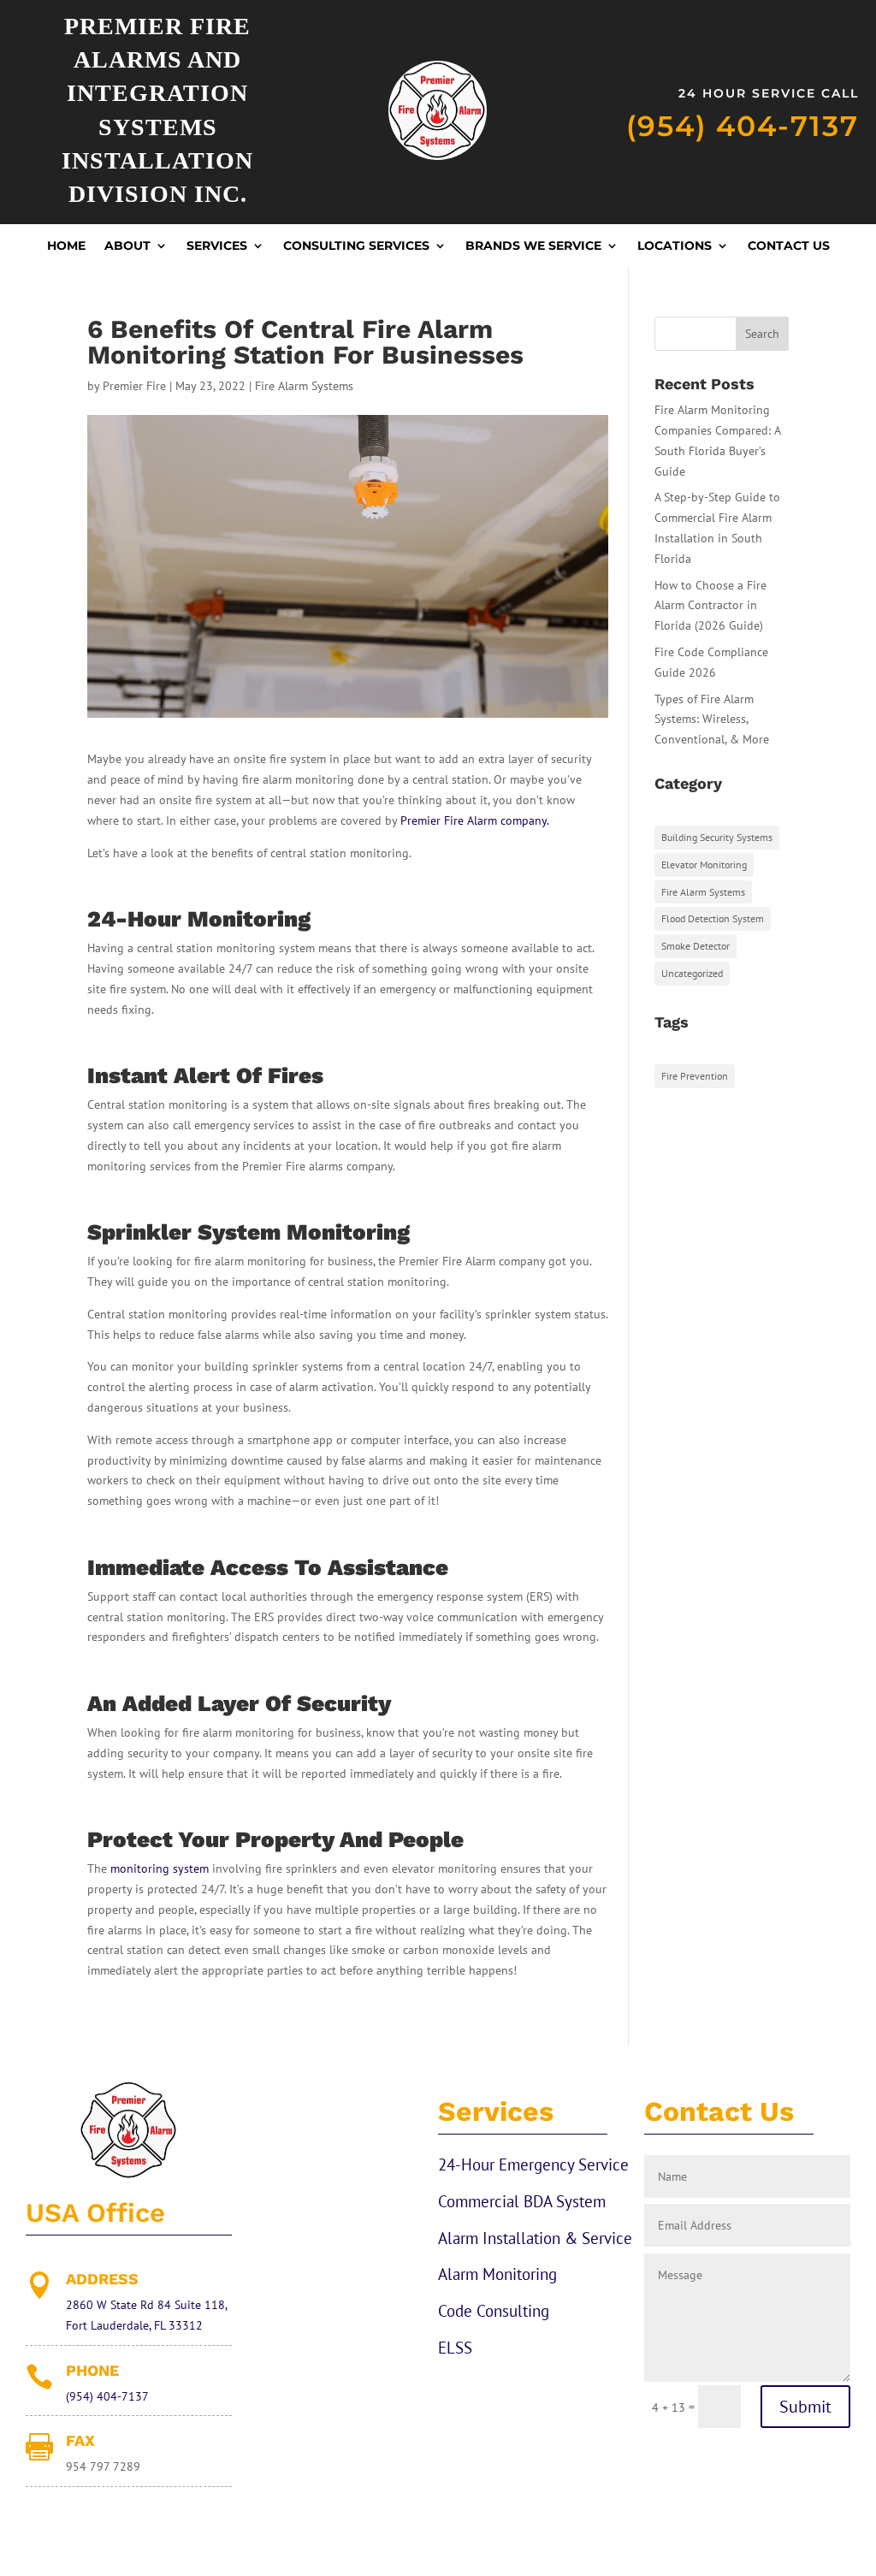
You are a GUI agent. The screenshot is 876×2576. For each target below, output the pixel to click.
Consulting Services (356, 246)
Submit (805, 2407)
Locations (675, 246)
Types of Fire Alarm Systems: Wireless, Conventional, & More (712, 720)
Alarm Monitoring (497, 2274)
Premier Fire (134, 386)
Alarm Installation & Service (535, 2238)
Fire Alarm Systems (304, 386)
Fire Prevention (695, 1076)
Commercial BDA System (522, 2201)
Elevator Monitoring (704, 865)
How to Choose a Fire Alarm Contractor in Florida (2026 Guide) (710, 606)
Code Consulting (494, 2311)
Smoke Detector (695, 946)
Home (66, 246)
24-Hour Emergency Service (533, 2164)
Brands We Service (533, 246)
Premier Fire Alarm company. (475, 820)
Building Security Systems (717, 837)
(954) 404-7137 (743, 126)
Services (217, 246)
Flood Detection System (713, 918)
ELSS (455, 2348)
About (127, 246)
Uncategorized (692, 973)
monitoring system (160, 1868)
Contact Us (789, 246)
